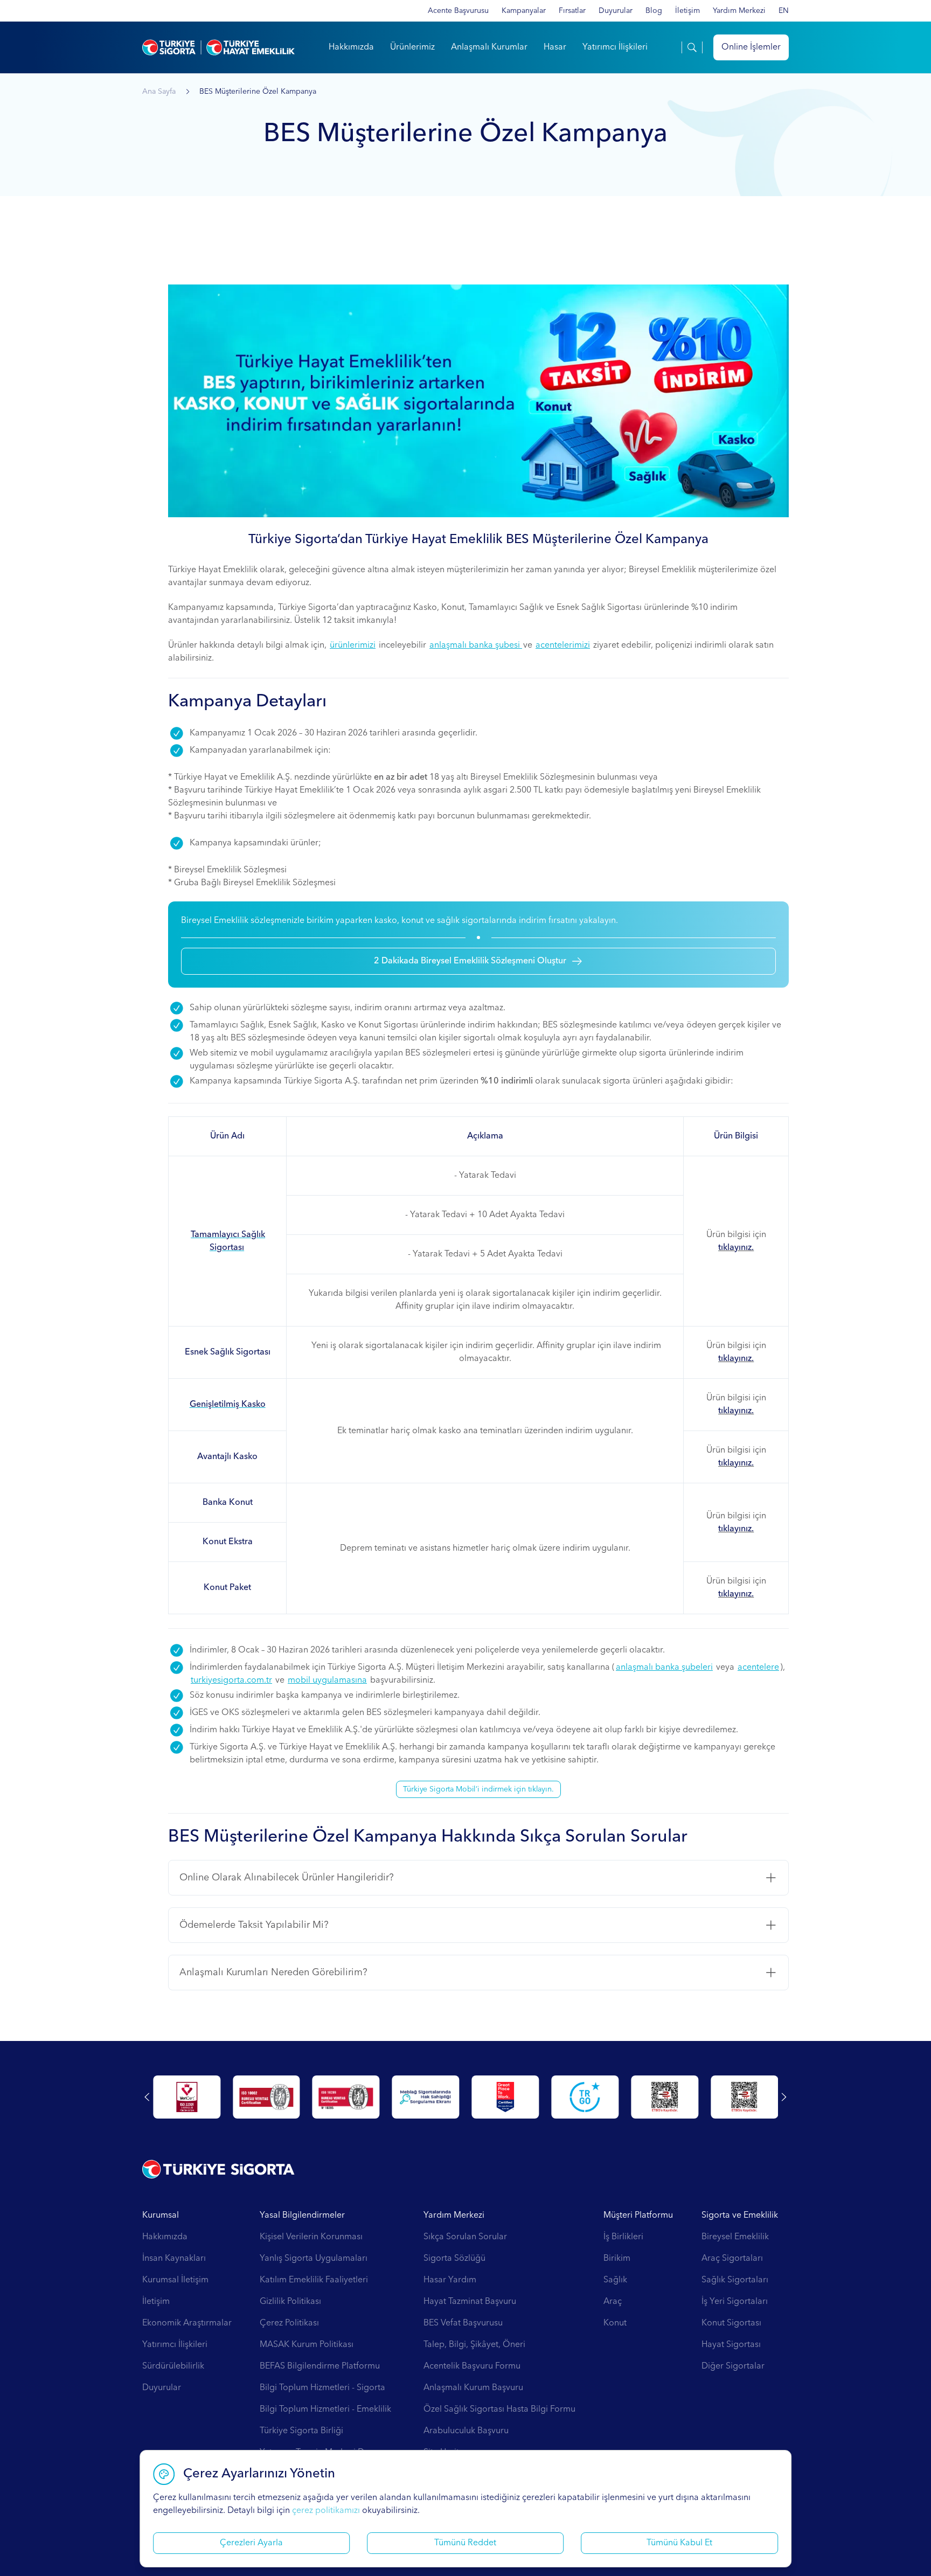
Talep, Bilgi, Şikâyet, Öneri (474, 2345)
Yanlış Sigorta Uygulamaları (314, 2259)
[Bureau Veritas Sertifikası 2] (585, 2097)
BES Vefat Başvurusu (463, 2323)
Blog (654, 11)
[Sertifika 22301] (426, 2097)
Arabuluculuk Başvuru (466, 2431)
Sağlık (615, 2280)
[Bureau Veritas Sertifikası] (506, 2097)
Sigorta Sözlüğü (454, 2259)
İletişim (687, 11)
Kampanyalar (524, 11)
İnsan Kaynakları (174, 2259)
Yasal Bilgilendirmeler (302, 2216)
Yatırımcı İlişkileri (615, 47)
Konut (615, 2323)
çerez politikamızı (326, 2511)
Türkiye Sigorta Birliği (301, 2431)
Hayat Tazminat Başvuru (470, 2302)
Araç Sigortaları (732, 2259)
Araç (613, 2302)
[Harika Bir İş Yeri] (744, 2097)
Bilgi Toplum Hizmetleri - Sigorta (322, 2388)
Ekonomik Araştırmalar (187, 2323)
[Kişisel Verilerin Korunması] (266, 2097)
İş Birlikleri (623, 2237)
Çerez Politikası (289, 2323)
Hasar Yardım (450, 2280)
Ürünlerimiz (412, 47)
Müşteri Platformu (638, 2216)
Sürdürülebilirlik (173, 2366)
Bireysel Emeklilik (735, 2237)
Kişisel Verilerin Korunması (311, 2237)
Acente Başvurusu (458, 11)
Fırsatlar (572, 11)
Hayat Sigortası (731, 2345)
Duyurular (616, 11)
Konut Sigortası (731, 2323)
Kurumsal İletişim (175, 2280)
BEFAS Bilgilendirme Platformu (320, 2366)
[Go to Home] (218, 47)
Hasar (555, 47)
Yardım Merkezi (739, 11)
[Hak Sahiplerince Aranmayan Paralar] (187, 2097)
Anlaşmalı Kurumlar (489, 47)
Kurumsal (161, 2216)
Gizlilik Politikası (290, 2302)
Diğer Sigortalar (733, 2366)
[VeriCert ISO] (346, 2097)
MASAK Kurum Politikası (307, 2345)
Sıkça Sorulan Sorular (465, 2237)
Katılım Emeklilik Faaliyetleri (314, 2280)
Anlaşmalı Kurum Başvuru (473, 2388)
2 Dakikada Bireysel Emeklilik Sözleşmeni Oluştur (470, 961)
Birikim (617, 2259)
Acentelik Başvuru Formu (472, 2366)
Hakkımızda (351, 47)
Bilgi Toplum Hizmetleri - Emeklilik (325, 2410)
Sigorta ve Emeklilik (740, 2216)
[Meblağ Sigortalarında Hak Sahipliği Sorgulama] (665, 2097)
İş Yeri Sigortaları (735, 2302)
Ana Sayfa (159, 92)
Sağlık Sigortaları (735, 2280)
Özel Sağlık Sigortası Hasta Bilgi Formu (499, 2410)
